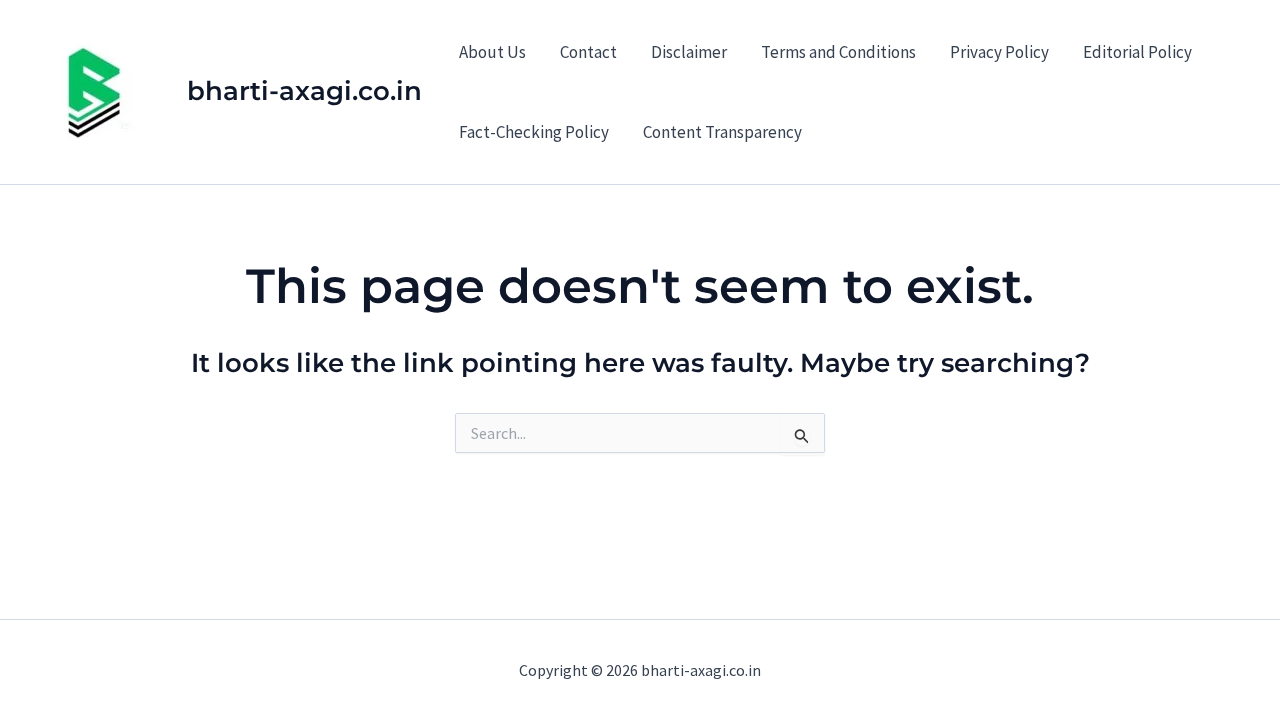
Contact (588, 52)
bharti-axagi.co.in (304, 91)
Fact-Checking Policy (534, 132)
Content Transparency (722, 132)
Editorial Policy (1137, 52)
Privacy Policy (999, 52)
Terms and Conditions (838, 52)
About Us (492, 52)
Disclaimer (689, 52)
